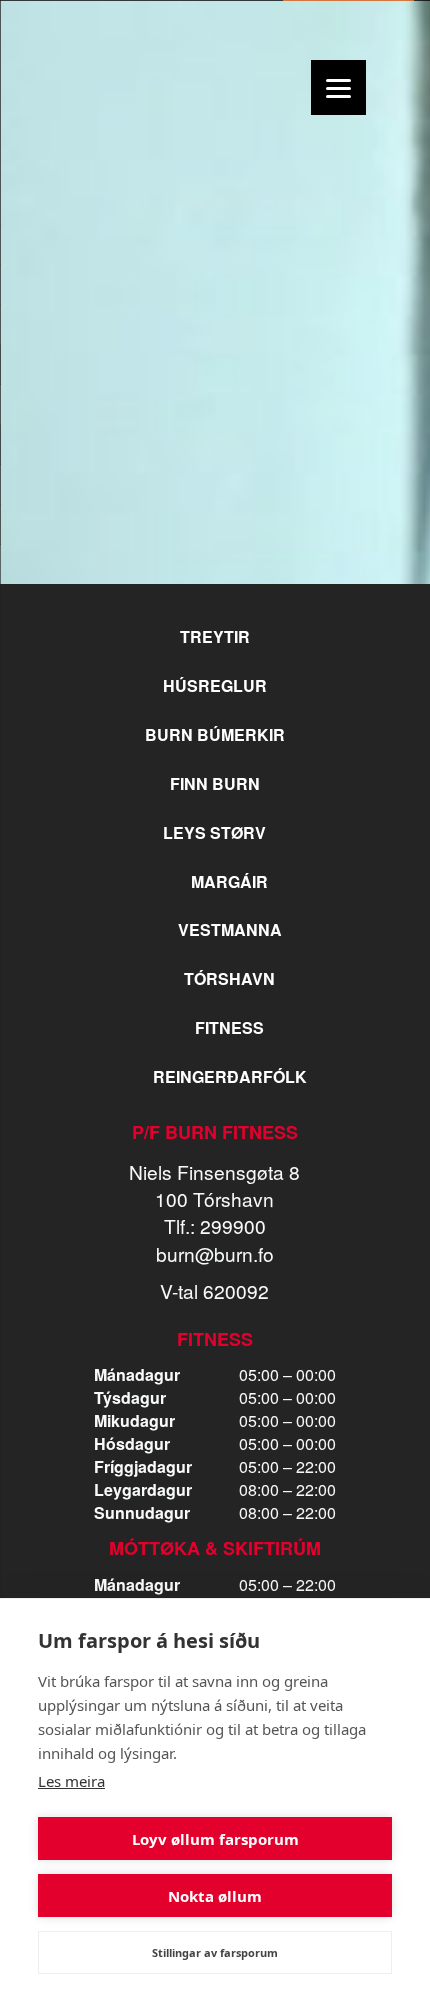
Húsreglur (215, 685)
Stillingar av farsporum (215, 1952)
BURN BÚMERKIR (215, 734)
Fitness (229, 1027)
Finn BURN (215, 783)
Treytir (215, 636)
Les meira (71, 1781)
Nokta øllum (215, 1896)
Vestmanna (230, 929)
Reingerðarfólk (230, 1076)
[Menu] (338, 87)
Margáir (229, 881)
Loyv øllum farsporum (215, 1839)
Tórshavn (229, 978)
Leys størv (214, 832)
